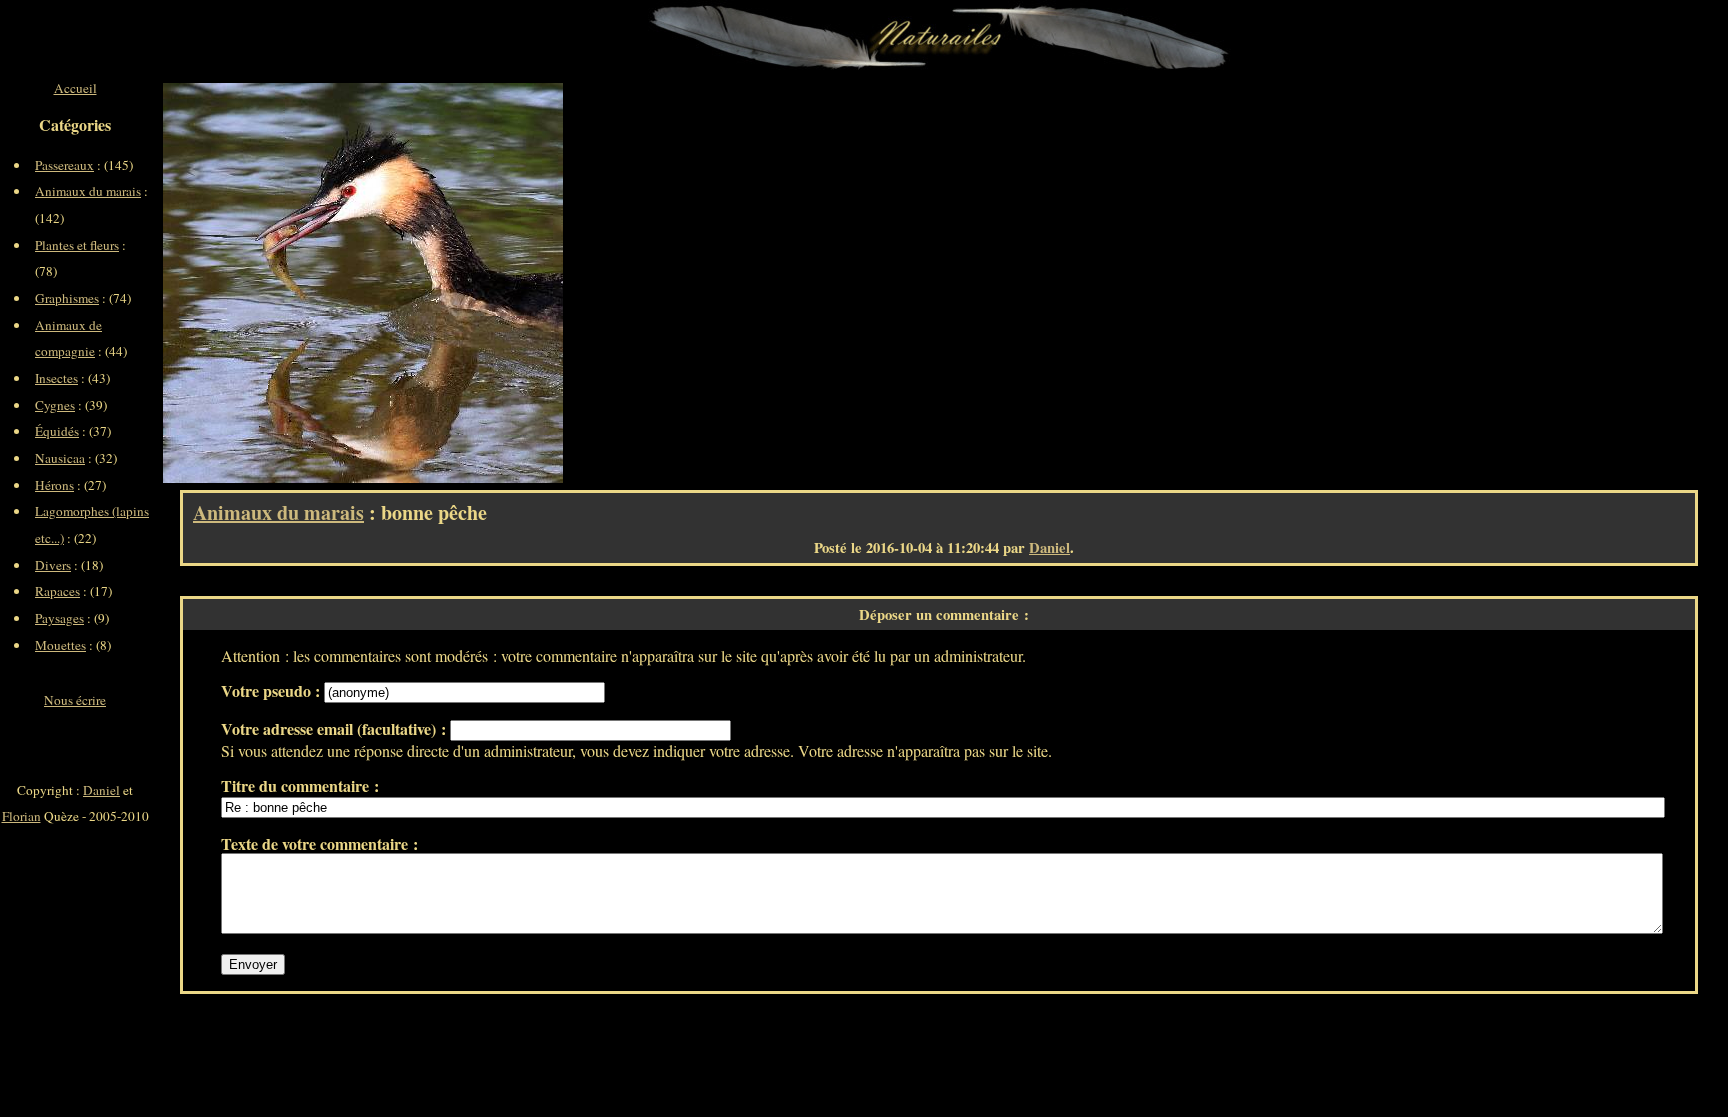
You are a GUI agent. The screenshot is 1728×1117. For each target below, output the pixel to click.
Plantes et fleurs (77, 245)
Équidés (57, 431)
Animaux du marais (278, 512)
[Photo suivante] (463, 283)
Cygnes (55, 405)
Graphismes (67, 298)
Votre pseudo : (272, 690)
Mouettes (60, 645)
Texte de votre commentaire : (319, 843)
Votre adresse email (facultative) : (335, 728)
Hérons (54, 485)
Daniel (1049, 547)
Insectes (56, 378)
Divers (53, 565)
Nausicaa (60, 458)
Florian (21, 816)
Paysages (59, 618)
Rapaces (57, 591)
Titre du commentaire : (300, 785)
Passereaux (64, 165)
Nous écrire (75, 700)
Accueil (75, 88)
